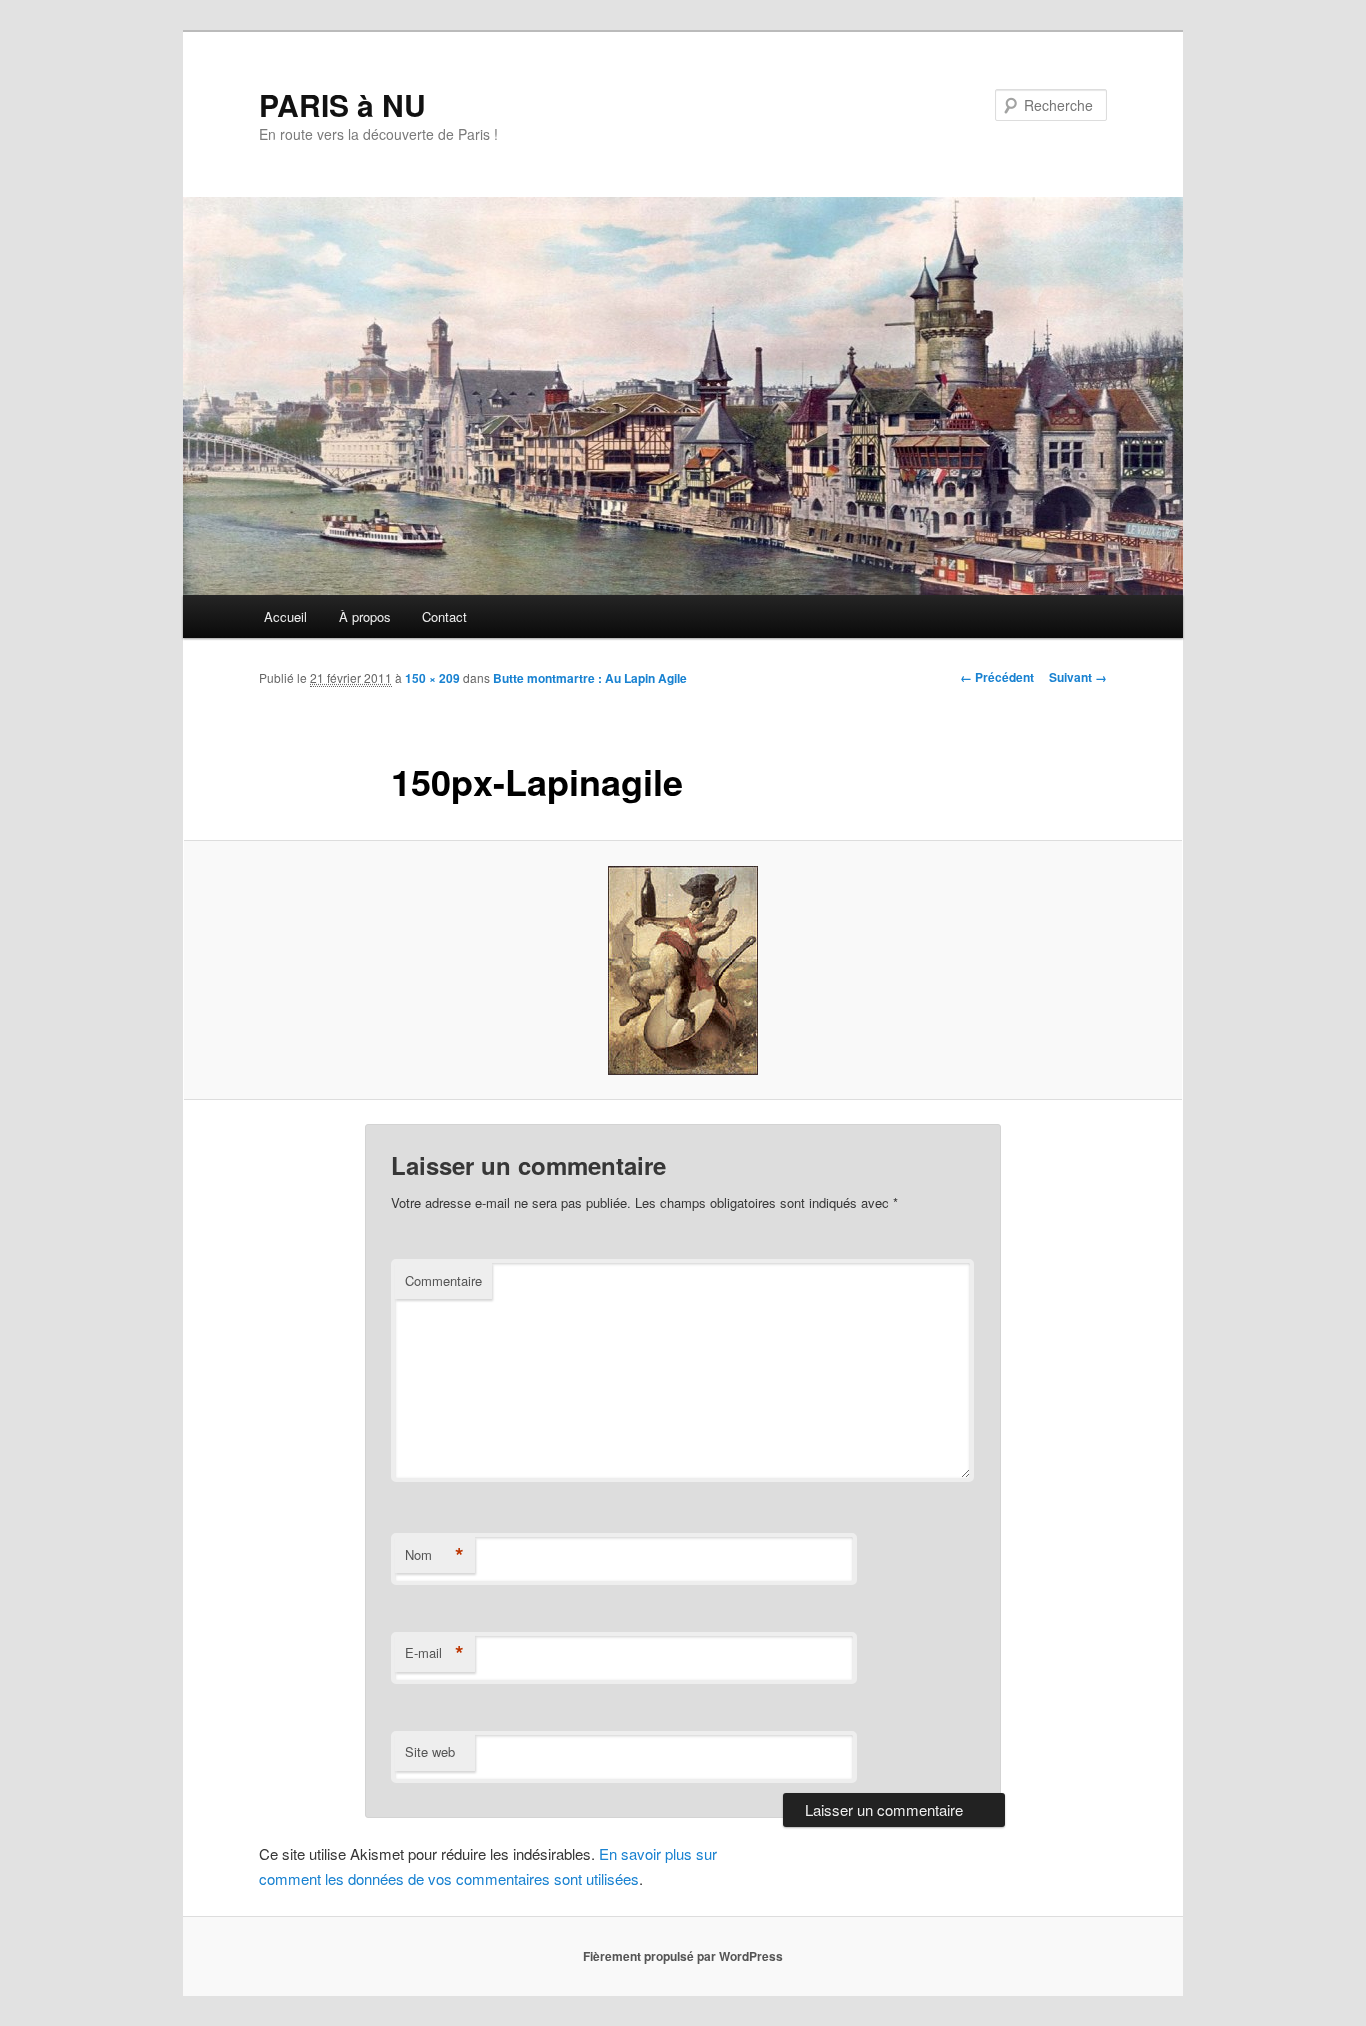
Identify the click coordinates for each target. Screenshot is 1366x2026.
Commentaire (443, 1280)
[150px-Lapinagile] (683, 970)
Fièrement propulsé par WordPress (683, 1956)
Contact (444, 616)
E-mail (434, 1653)
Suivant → (1078, 677)
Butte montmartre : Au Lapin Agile (590, 678)
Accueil (285, 616)
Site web (430, 1751)
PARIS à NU (342, 104)
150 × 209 (432, 678)
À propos (365, 616)
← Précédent (997, 677)
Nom (434, 1555)
